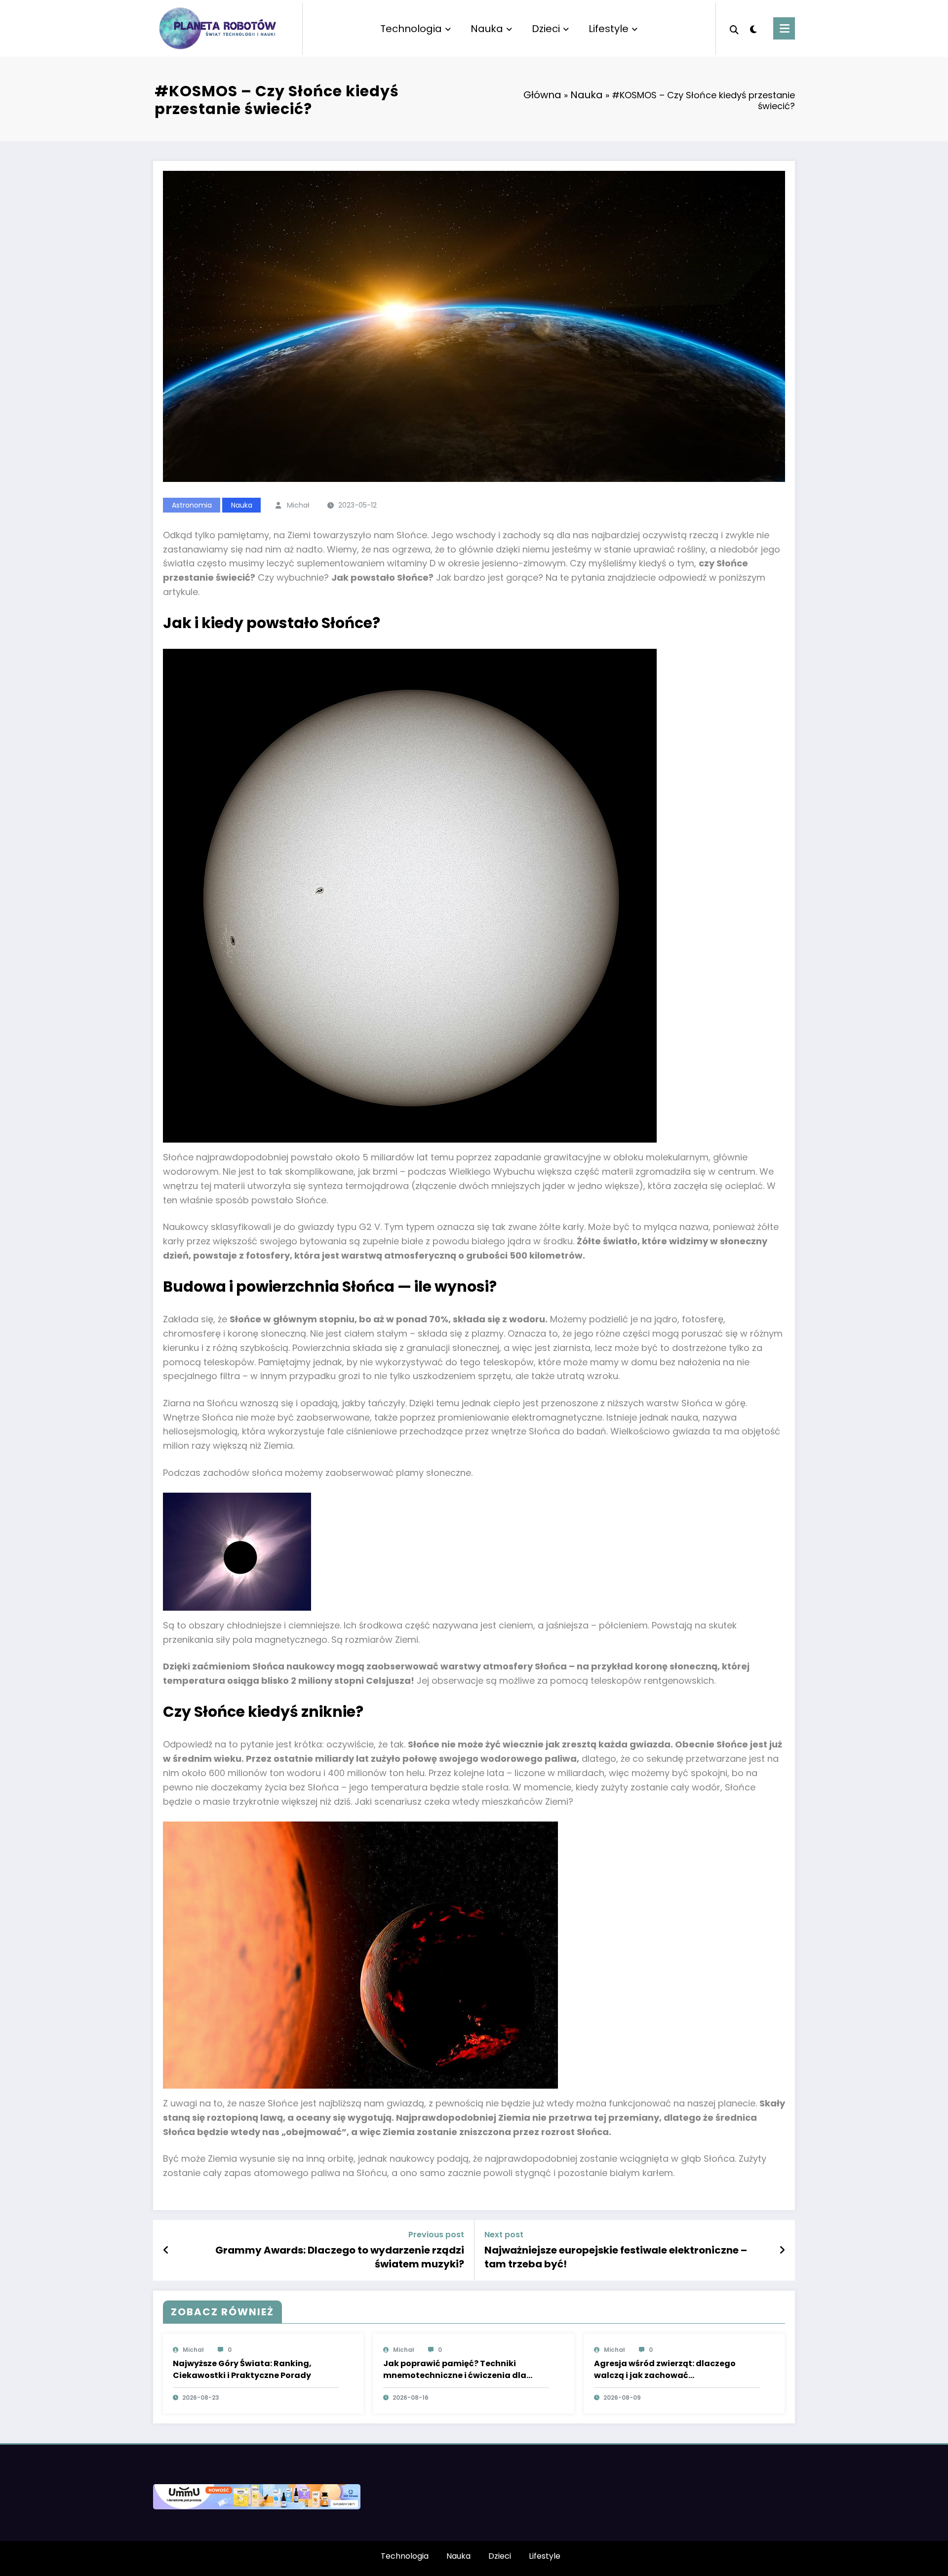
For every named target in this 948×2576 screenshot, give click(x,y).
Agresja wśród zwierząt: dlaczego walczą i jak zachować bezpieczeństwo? (665, 2370)
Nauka (487, 29)
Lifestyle (609, 29)
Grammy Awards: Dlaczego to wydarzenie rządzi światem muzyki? (340, 2257)
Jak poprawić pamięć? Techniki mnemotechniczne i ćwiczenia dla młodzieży (455, 2370)
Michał (298, 505)
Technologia (411, 29)
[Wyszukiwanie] (734, 29)
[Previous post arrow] (166, 2250)
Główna (542, 95)
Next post (504, 2235)
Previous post (436, 2235)
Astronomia (192, 505)
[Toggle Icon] (784, 28)
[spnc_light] (753, 28)
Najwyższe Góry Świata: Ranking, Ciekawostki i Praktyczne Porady (242, 2369)
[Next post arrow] (782, 2250)
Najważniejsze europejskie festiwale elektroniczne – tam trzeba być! (616, 2257)
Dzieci (546, 29)
